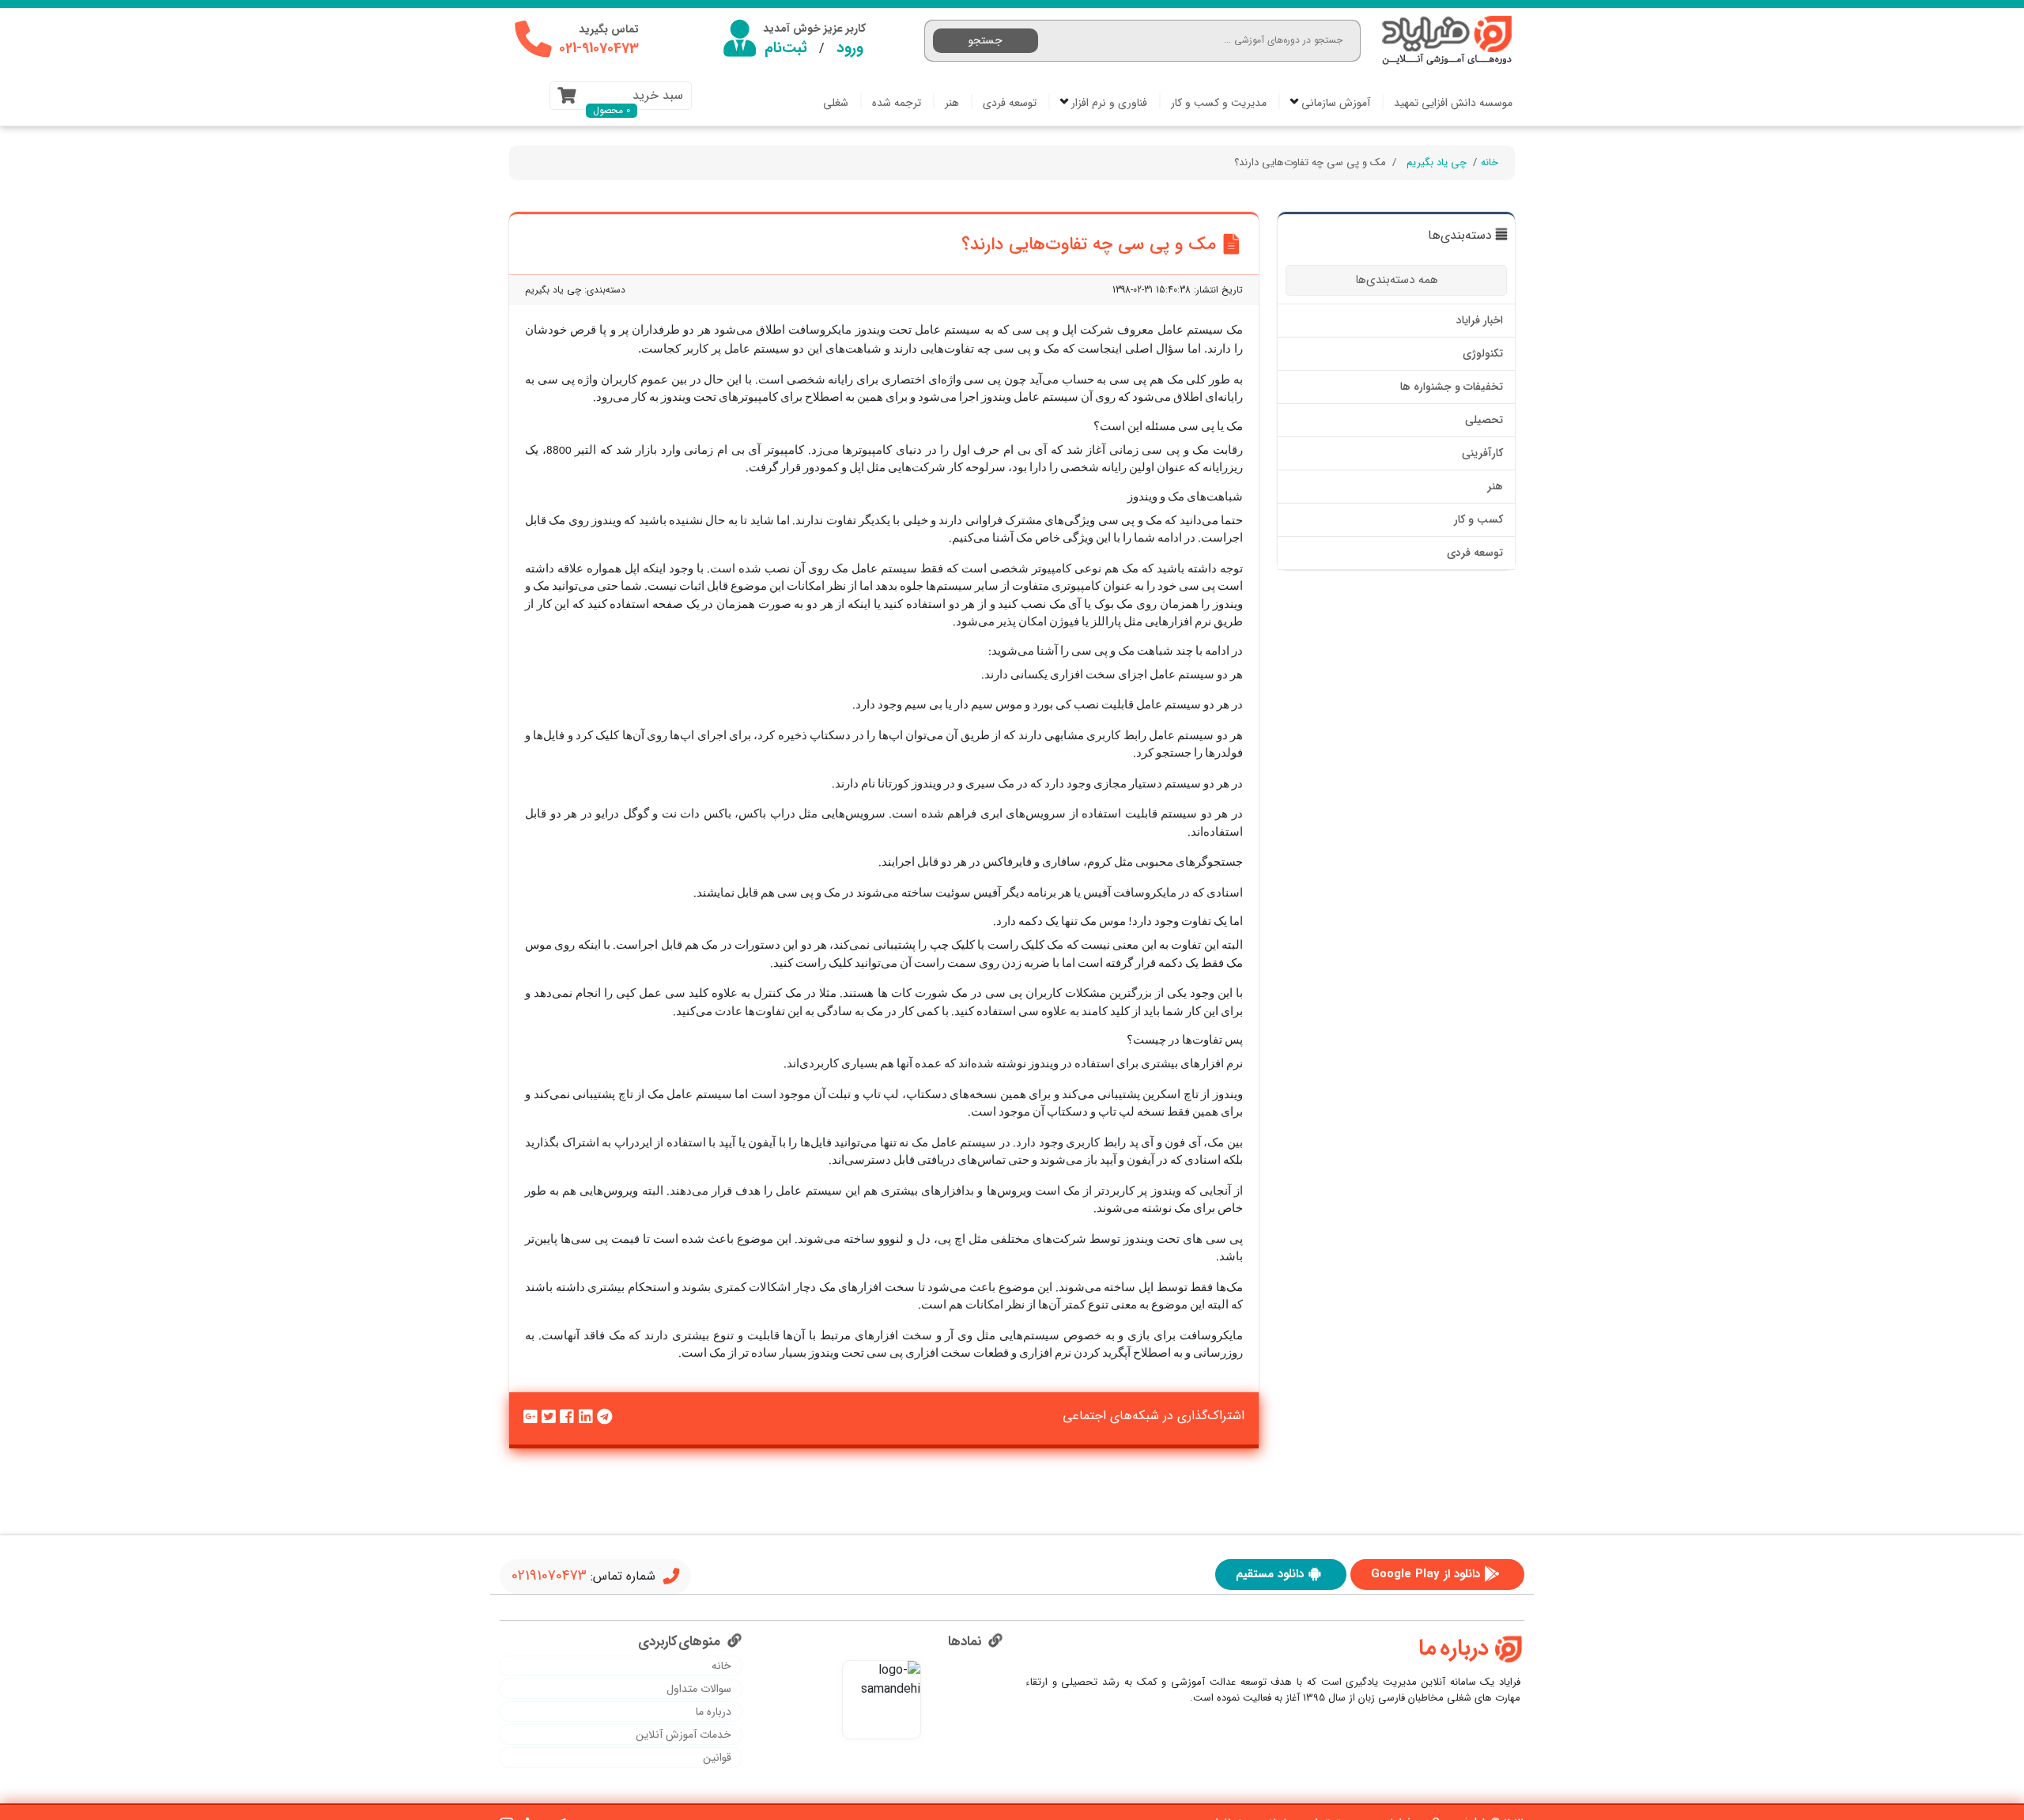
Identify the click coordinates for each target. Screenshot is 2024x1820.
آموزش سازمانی (1334, 103)
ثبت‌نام (786, 48)
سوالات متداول (699, 1689)
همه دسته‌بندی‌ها (1397, 280)
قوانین (717, 1758)
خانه (1490, 162)
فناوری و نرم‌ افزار (1108, 103)
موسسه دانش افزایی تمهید (1453, 103)
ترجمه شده (897, 103)
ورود (850, 48)
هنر (952, 103)
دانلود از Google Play (1425, 1574)
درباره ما (714, 1712)
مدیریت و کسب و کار (1219, 103)
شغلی (836, 103)
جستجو (986, 40)
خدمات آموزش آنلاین (683, 1735)
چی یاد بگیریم (1437, 162)
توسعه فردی (1010, 103)
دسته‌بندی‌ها (1460, 236)
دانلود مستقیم (1270, 1574)
